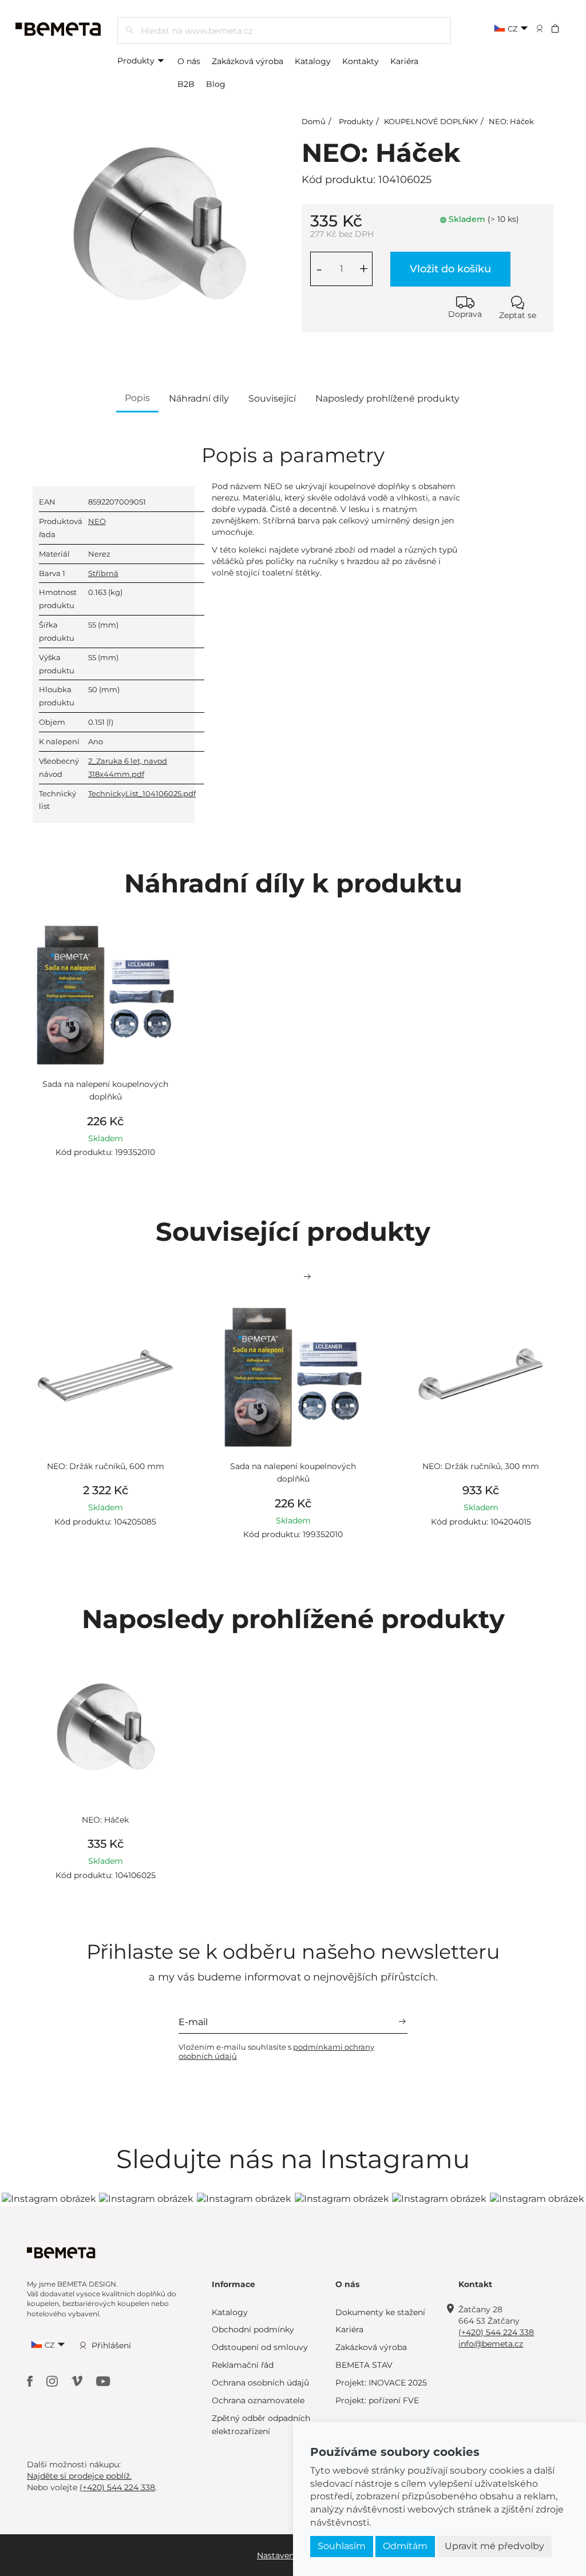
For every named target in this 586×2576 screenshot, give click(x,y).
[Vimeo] (78, 2381)
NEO (97, 521)
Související (272, 398)
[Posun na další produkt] (307, 1277)
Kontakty (361, 61)
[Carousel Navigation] (293, 1277)
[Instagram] (53, 2381)
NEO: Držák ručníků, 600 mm (106, 1466)
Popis (137, 398)
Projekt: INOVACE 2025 (381, 2383)
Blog (216, 84)
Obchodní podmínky (253, 2329)
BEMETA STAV (364, 2365)
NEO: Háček (511, 121)
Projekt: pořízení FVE (377, 2400)
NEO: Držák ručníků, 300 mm (481, 1466)
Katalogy (313, 61)
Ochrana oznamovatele (258, 2400)
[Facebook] (31, 2381)
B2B (186, 84)
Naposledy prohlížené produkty (387, 398)
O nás (189, 61)
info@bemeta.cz (491, 2344)
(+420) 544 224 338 (496, 2332)
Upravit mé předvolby (494, 2546)
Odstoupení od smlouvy (260, 2347)
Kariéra (404, 61)
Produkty (137, 61)
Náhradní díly (199, 398)
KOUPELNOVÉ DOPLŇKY (431, 121)
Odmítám (405, 2546)
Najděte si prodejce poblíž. (79, 2476)
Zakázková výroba (248, 61)
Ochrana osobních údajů (260, 2383)
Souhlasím (342, 2546)
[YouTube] (103, 2381)
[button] (563, 28)
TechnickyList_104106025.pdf (142, 793)
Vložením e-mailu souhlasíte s (276, 2051)
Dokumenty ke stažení (380, 2312)
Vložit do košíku (450, 269)
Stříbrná (103, 573)
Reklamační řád (243, 2365)
